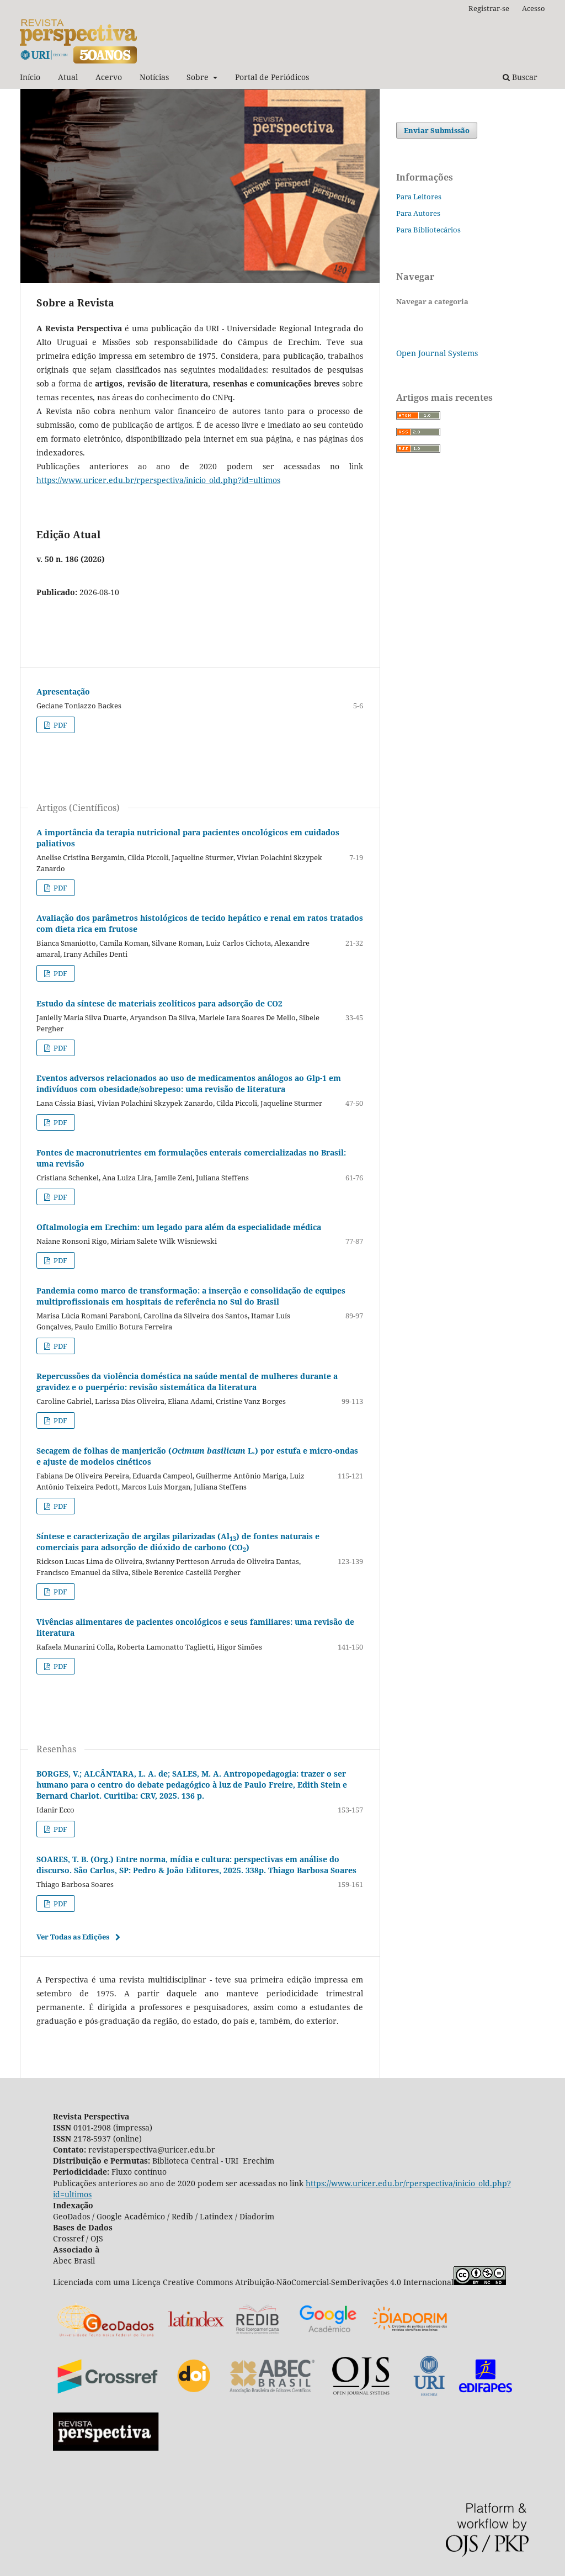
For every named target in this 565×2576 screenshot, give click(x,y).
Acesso (534, 8)
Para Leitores (419, 197)
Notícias (154, 77)
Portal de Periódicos (272, 77)
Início (30, 77)
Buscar (524, 77)
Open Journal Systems (437, 353)
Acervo (109, 77)
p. (192, 1785)
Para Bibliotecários (428, 230)
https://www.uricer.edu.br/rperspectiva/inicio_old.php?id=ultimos (158, 480)
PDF (60, 725)
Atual (68, 77)
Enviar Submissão (437, 130)
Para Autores (418, 213)
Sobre (199, 77)
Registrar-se (489, 8)
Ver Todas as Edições (73, 1937)
